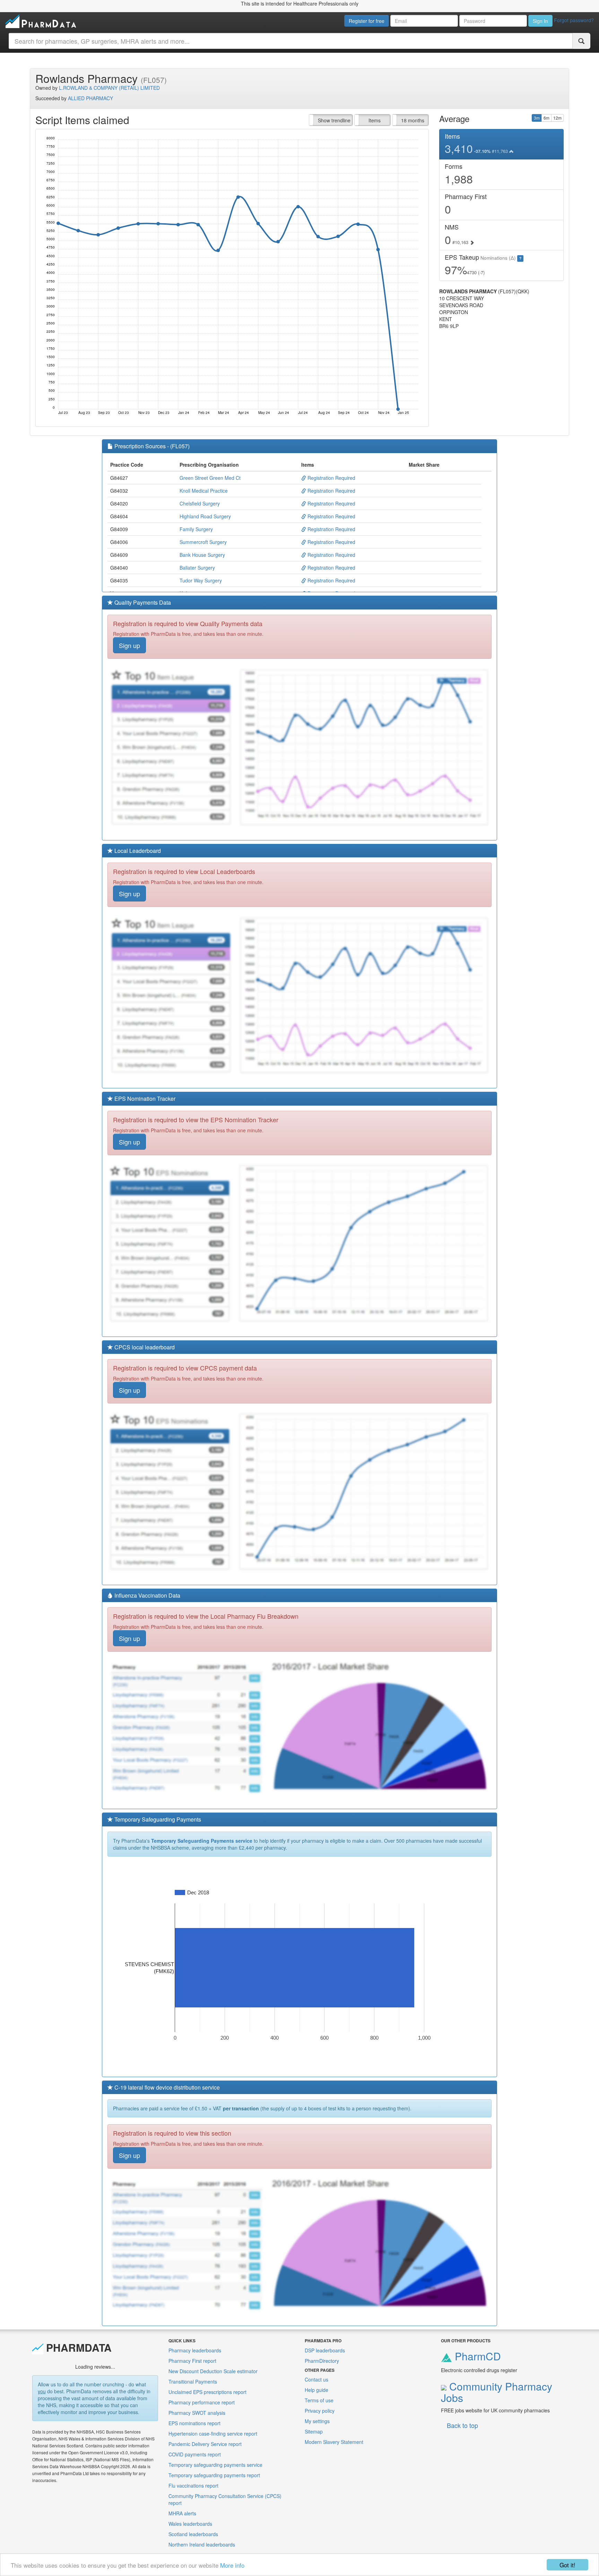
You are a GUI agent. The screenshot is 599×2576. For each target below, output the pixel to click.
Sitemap (314, 2431)
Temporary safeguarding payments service (215, 2465)
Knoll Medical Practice (204, 491)
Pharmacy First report (192, 2361)
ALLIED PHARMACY (90, 98)
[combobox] (291, 41)
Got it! (567, 2565)
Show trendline (334, 120)
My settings (317, 2421)
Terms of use (319, 2400)
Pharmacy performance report (202, 2402)
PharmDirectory (322, 2361)
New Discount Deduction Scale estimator (213, 2371)
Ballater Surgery (197, 568)
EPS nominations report (194, 2423)
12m (557, 118)
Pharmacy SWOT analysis (197, 2413)
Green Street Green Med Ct (210, 478)
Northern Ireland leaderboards (202, 2544)
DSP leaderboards (325, 2350)
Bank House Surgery (202, 555)
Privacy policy (320, 2411)
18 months (413, 120)
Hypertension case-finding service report (213, 2434)
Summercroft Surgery (203, 542)
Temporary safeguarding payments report (214, 2475)
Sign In (540, 21)
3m (537, 118)
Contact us (316, 2379)
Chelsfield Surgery (200, 503)
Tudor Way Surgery (201, 580)
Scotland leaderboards (193, 2534)
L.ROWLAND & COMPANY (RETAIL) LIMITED (109, 88)
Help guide (316, 2390)
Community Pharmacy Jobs (497, 2392)
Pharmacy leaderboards (195, 2350)
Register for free (367, 21)
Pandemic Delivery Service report (205, 2444)
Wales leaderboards (190, 2524)
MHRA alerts (182, 2513)
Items (375, 120)
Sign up (129, 645)
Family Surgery (196, 529)
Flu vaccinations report (193, 2486)
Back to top (462, 2425)
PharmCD (476, 2356)
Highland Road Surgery (205, 516)
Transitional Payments (193, 2381)
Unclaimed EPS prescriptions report (207, 2392)
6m (546, 118)
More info (232, 2565)
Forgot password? (574, 20)
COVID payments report (195, 2454)
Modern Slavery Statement (334, 2442)
